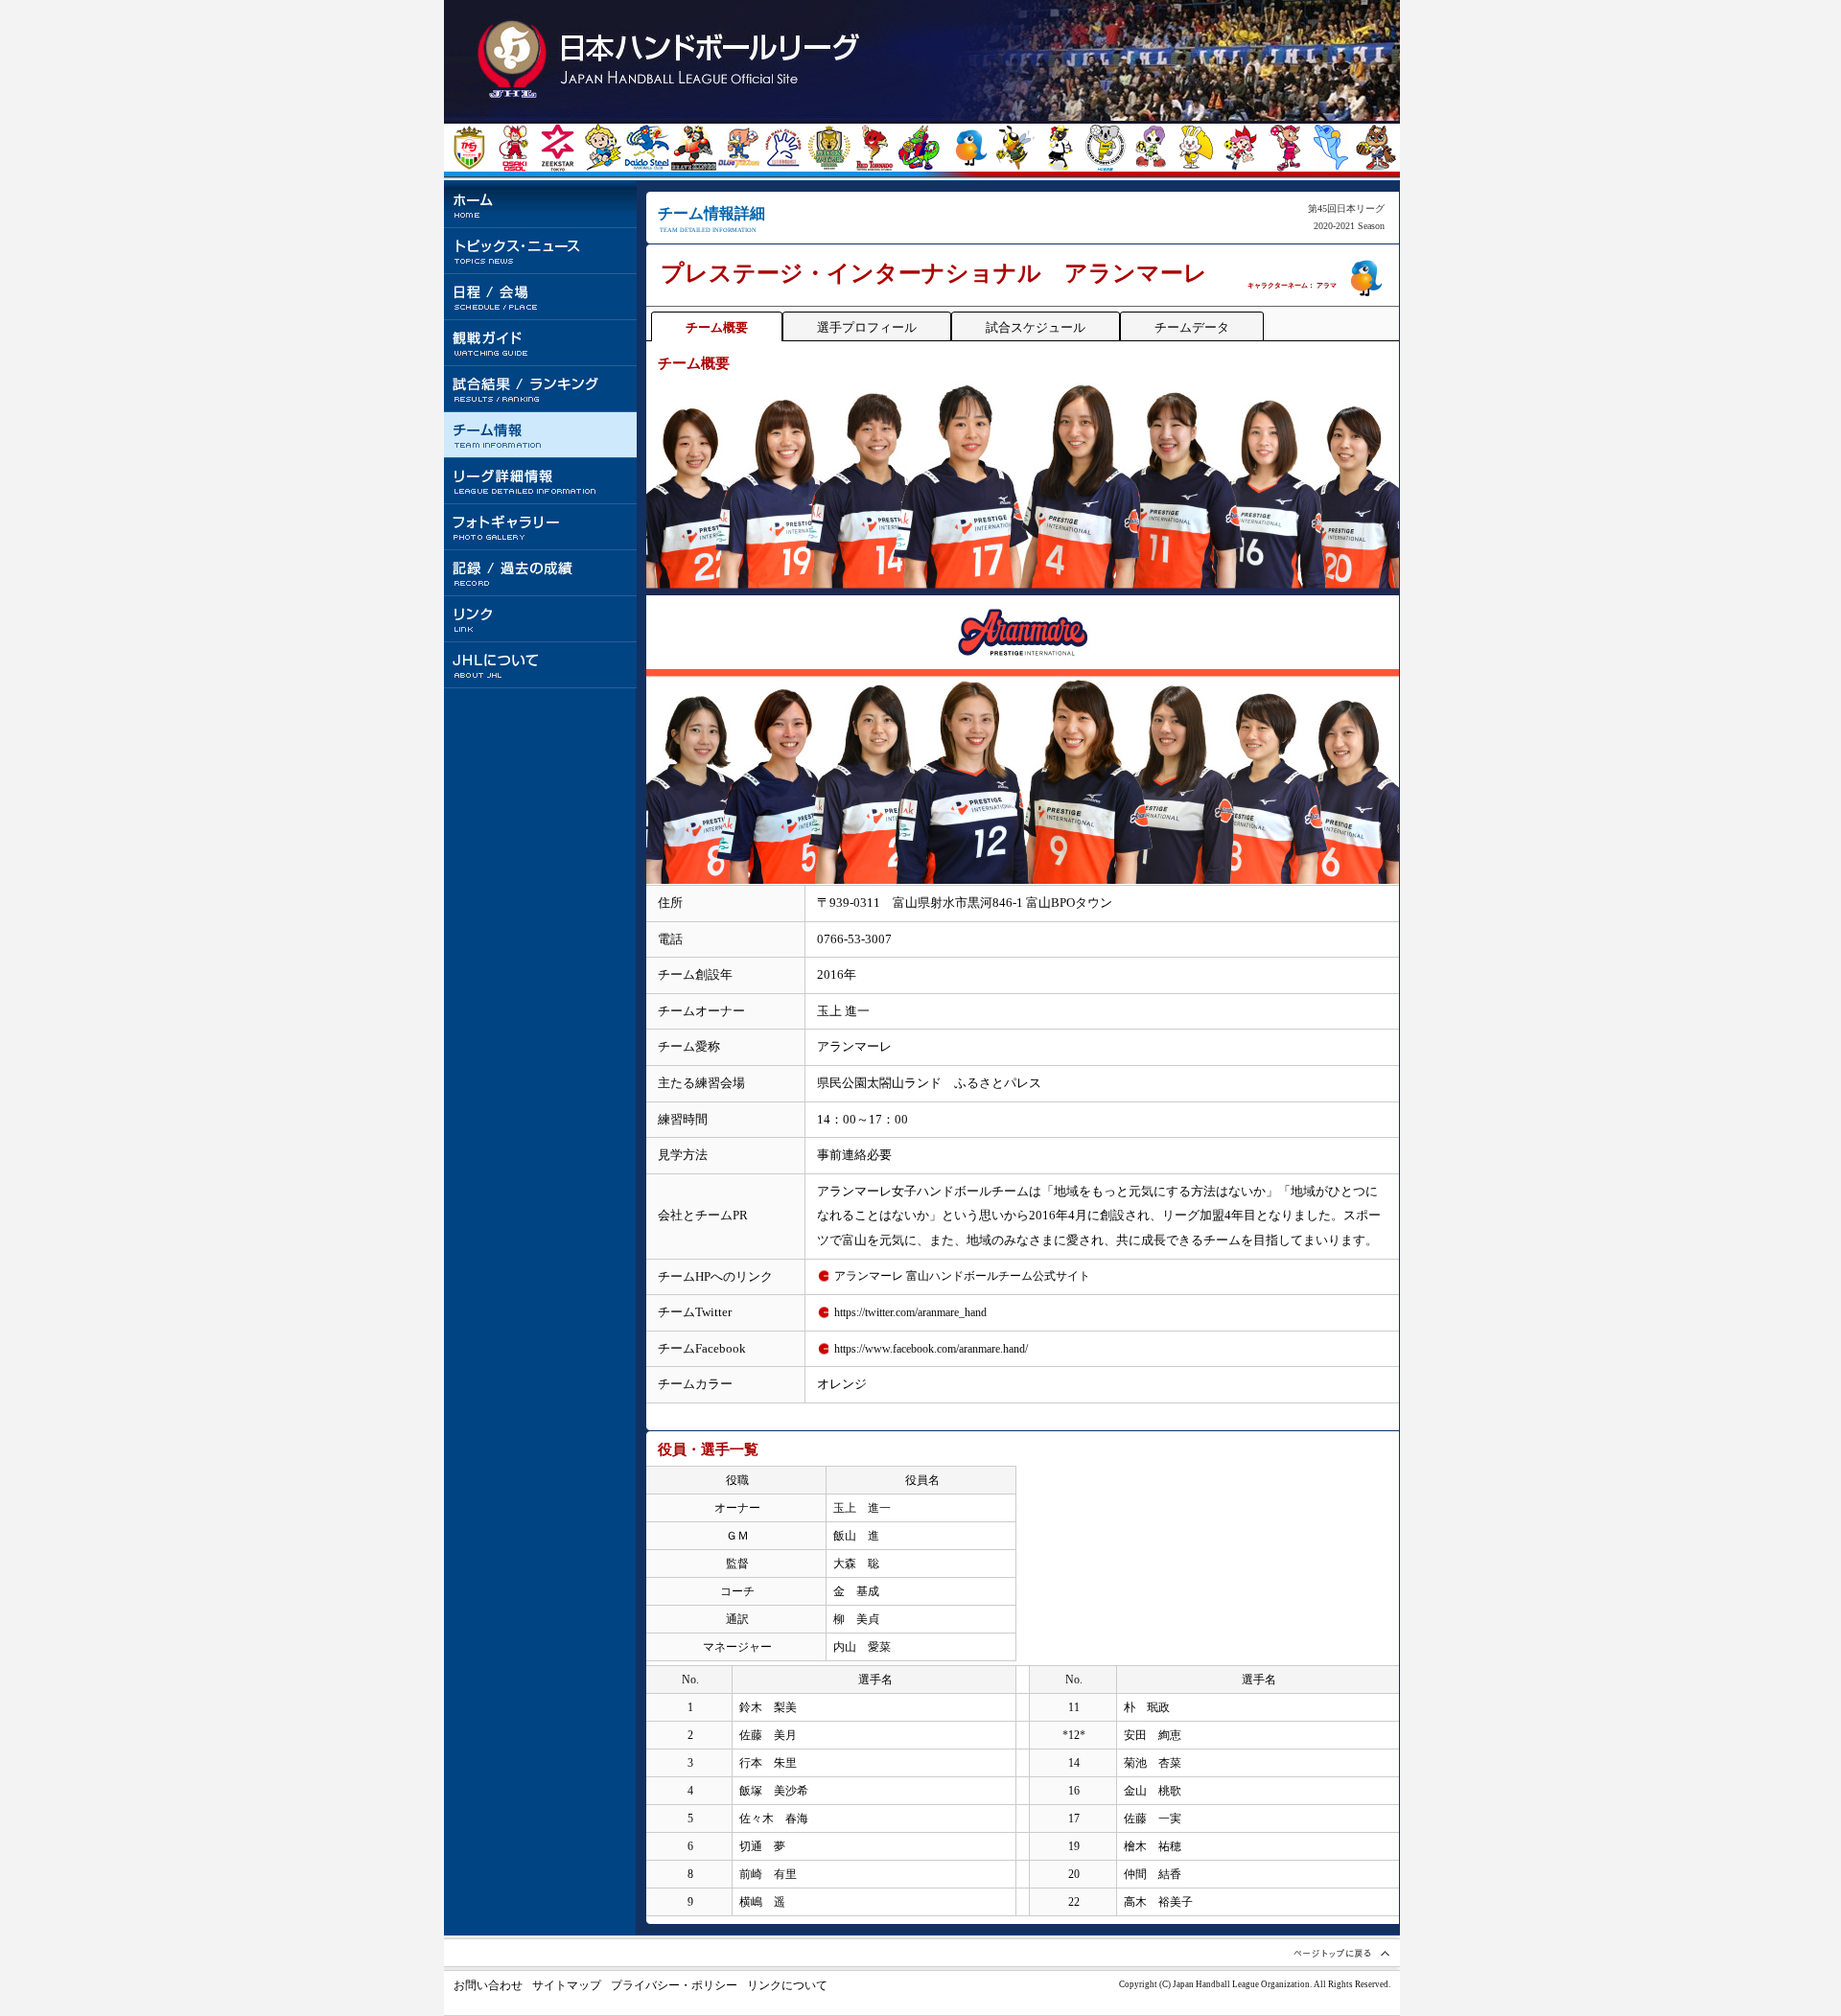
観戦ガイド (541, 343)
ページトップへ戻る (1340, 1953)
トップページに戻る (672, 60)
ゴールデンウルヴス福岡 (829, 148)
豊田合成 (739, 148)
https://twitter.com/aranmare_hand (910, 1312)
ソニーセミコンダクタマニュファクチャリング (1330, 148)
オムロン (1285, 148)
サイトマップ (567, 1985)
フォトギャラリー (541, 527)
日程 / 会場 (541, 297)
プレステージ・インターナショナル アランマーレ (970, 148)
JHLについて (541, 665)
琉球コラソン (919, 148)
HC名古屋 (1105, 148)
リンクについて (787, 1985)
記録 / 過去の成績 (541, 573)
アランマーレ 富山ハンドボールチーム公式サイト (962, 1276)
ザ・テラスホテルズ (1375, 148)
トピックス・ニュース (541, 251)
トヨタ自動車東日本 (468, 148)
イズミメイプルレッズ (1240, 148)
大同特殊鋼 (648, 148)
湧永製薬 (784, 148)
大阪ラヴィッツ (1195, 148)
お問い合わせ (488, 1985)
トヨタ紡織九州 (874, 148)
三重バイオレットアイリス (1150, 148)
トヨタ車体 (694, 148)
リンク (541, 619)
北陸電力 (603, 148)
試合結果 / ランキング (541, 389)
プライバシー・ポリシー (674, 1985)
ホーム (541, 205)
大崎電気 (513, 148)
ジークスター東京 (558, 148)
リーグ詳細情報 (541, 481)
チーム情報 (541, 435)
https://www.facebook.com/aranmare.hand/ (931, 1349)
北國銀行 (1015, 148)
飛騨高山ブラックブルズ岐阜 (1060, 148)
